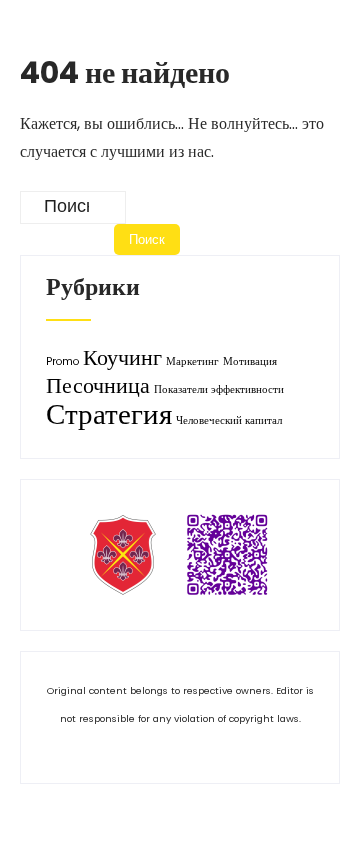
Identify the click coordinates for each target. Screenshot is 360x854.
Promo (62, 361)
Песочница (98, 385)
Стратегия (109, 413)
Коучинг (122, 357)
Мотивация (250, 361)
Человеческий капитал (229, 420)
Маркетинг (192, 361)
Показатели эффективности (219, 389)
